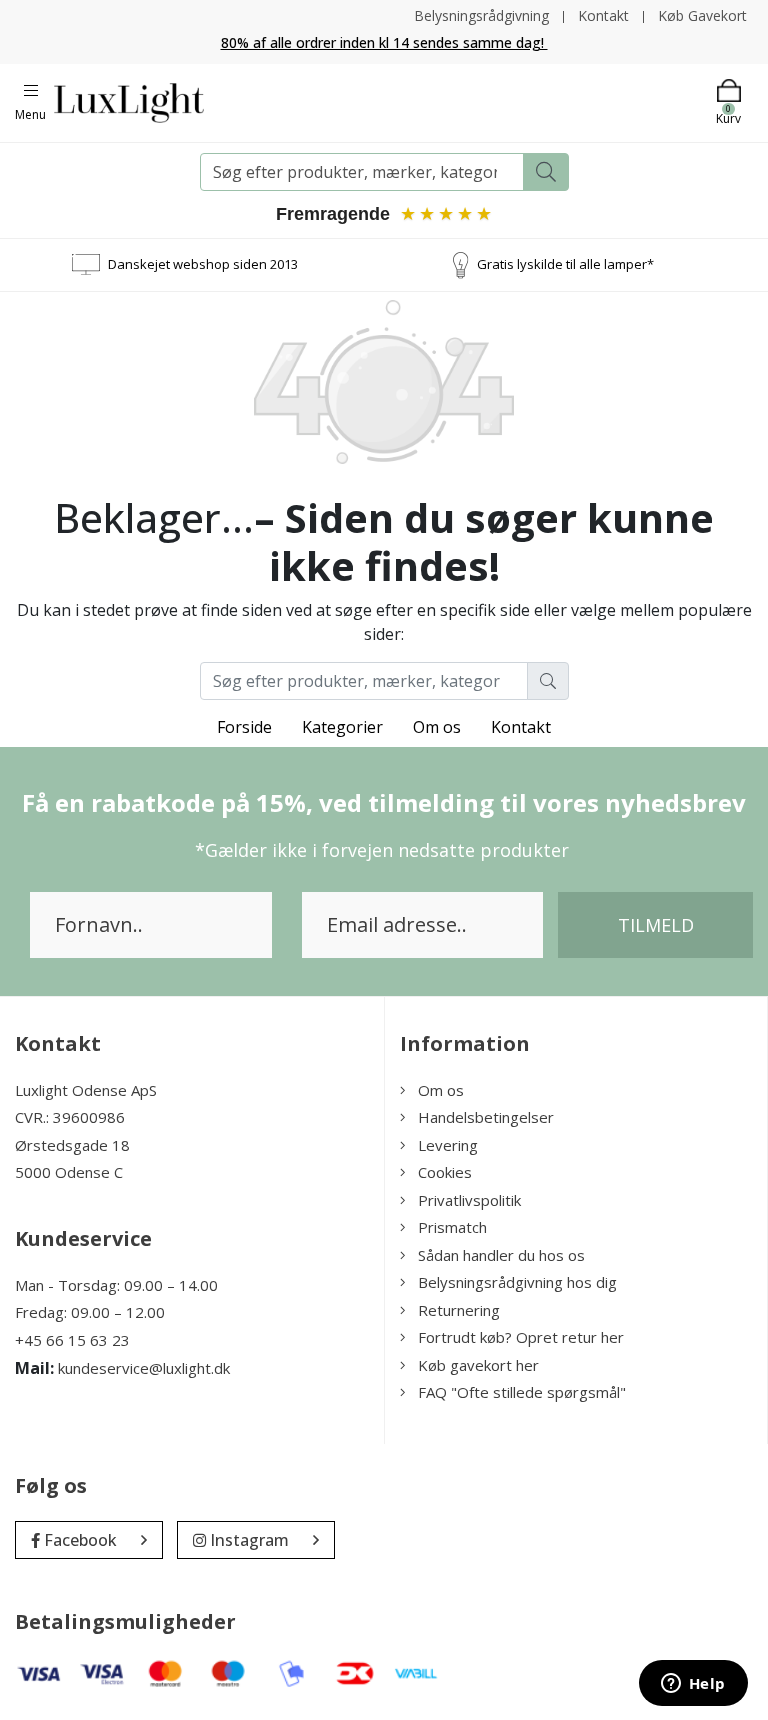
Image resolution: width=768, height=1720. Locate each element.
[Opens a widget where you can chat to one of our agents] (693, 1685)
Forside (244, 727)
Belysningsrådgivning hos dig (517, 1282)
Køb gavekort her (478, 1365)
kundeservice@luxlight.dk (144, 1368)
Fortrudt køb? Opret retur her (521, 1337)
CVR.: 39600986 (70, 1117)
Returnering (459, 1310)
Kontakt (603, 15)
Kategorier (342, 727)
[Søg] (546, 172)
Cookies (445, 1172)
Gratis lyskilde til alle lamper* (565, 264)
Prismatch (452, 1227)
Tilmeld (656, 925)
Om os (437, 727)
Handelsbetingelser (486, 1117)
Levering (448, 1145)
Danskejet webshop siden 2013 (203, 264)
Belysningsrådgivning (481, 15)
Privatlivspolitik (469, 1200)
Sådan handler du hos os (501, 1255)
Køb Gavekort (702, 15)
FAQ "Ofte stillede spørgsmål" (522, 1392)
